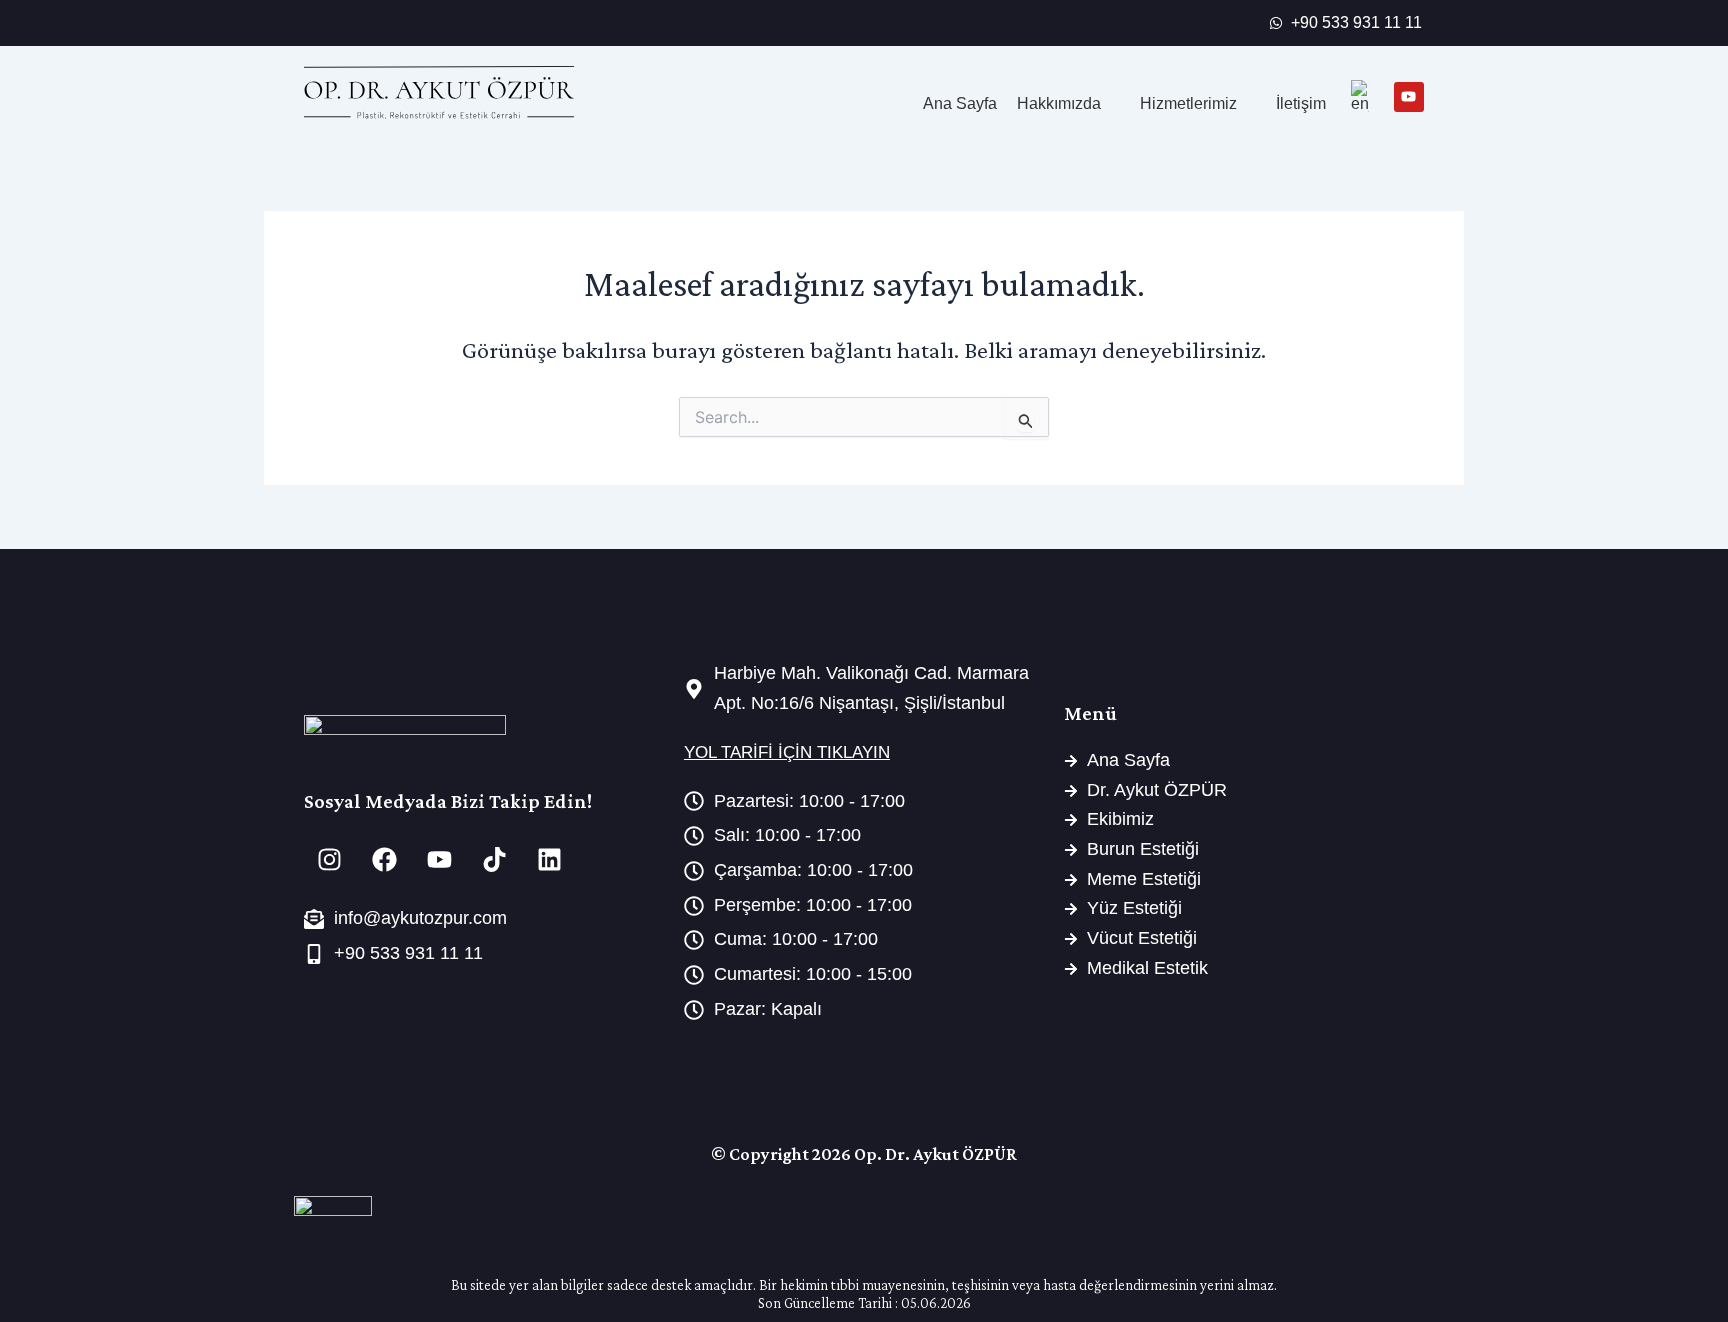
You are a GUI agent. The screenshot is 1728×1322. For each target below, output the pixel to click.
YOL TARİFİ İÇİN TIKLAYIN (787, 752)
